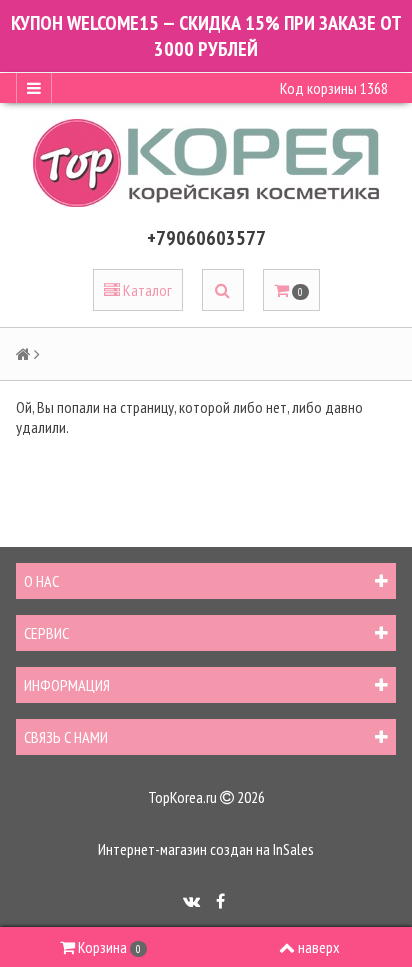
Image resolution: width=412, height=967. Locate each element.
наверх (319, 947)
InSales (293, 849)
